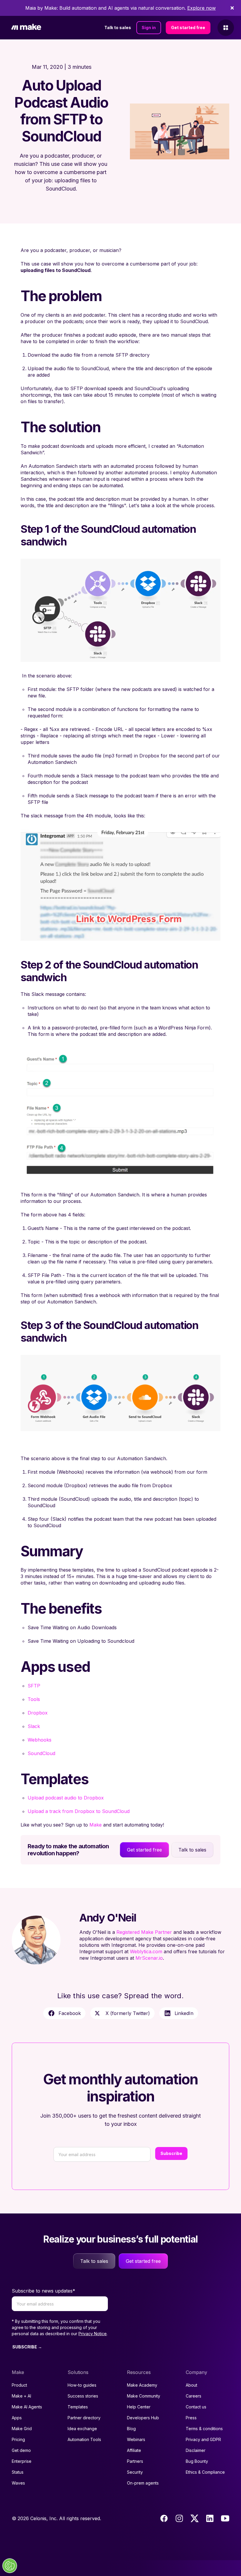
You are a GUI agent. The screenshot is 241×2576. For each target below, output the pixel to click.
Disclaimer (196, 2450)
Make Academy (142, 2385)
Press (191, 2418)
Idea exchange (82, 2429)
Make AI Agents (27, 2407)
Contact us (196, 2407)
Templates (78, 2407)
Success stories (83, 2396)
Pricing (18, 2439)
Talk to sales (118, 27)
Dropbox (38, 1713)
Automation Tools (84, 2439)
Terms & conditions (204, 2429)
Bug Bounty (197, 2461)
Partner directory (84, 2418)
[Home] (26, 28)
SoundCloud (41, 1753)
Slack (34, 1726)
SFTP (34, 1686)
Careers (194, 2396)
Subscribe (171, 2153)
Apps (17, 2418)
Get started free (188, 27)
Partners (135, 2461)
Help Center (139, 2407)
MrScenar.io (149, 1958)
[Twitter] (195, 2518)
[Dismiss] (232, 8)
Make (96, 1825)
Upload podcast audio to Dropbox (66, 1798)
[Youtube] (225, 2518)
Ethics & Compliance (205, 2472)
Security (135, 2472)
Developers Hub (143, 2418)
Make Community (144, 2396)
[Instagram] (179, 2518)
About (191, 2385)
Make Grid (22, 2429)
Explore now (201, 8)
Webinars (136, 2439)
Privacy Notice (93, 2334)
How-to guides (82, 2385)
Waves (18, 2483)
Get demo (21, 2450)
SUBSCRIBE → (27, 2347)
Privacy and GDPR (203, 2439)
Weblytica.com (146, 1951)
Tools (34, 1699)
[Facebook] (164, 2518)
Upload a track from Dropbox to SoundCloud (79, 1811)
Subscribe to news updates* (43, 2291)
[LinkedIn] (210, 2518)
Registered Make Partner (144, 1932)
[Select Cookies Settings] (10, 2566)
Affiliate (134, 2450)
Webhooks (40, 1740)
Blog (131, 2429)
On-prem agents (143, 2483)
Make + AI (21, 2396)
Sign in (149, 27)
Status (18, 2472)
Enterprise (22, 2461)
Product (19, 2385)
